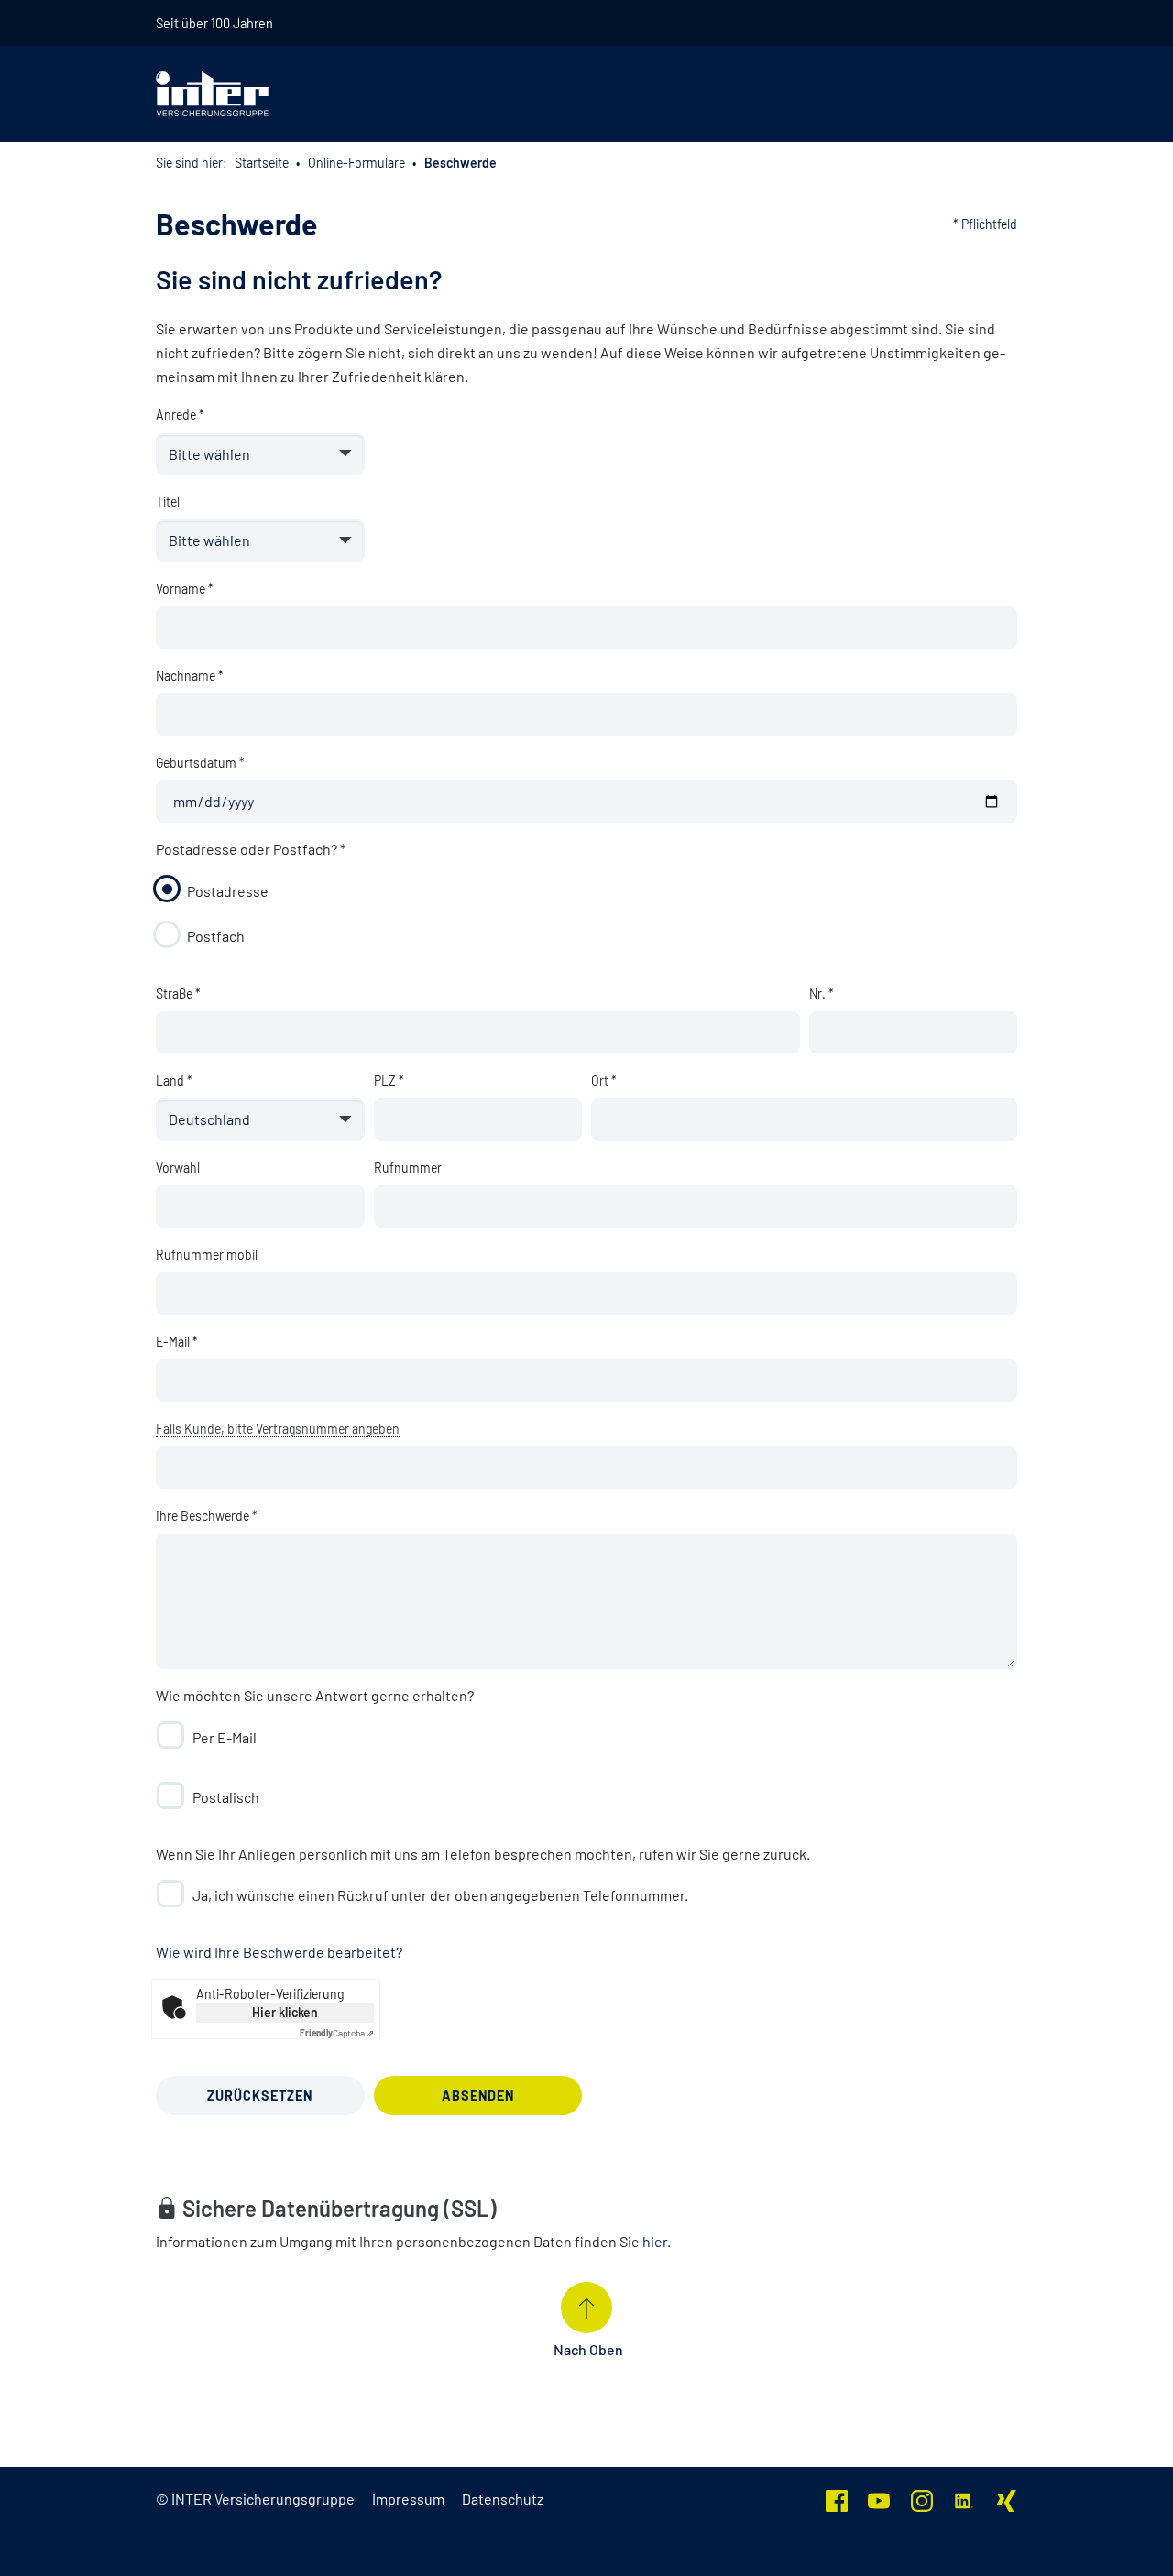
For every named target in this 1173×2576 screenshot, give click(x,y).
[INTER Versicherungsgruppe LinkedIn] (964, 2499)
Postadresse (228, 891)
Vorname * (185, 589)
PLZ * (389, 1081)
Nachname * (190, 676)
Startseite (262, 163)
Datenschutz (503, 2499)
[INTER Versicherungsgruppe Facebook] (837, 2499)
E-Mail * (177, 1342)
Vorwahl (178, 1168)
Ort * (604, 1081)
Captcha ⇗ (337, 2033)
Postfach (216, 936)
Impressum (408, 2499)
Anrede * (180, 415)
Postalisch (226, 1797)
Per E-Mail (225, 1737)
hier (655, 2241)
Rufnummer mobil (207, 1255)
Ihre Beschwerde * (207, 1516)
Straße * (178, 993)
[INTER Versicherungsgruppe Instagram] (922, 2499)
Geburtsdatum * (200, 763)
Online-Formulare (356, 163)
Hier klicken (285, 2012)
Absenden (478, 2096)
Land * (174, 1081)
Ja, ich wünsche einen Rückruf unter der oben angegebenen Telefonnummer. (440, 1895)
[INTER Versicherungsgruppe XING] (1006, 2499)
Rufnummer (408, 1168)
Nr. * (822, 993)
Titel (168, 502)
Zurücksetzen (260, 2096)
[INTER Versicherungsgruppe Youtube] (879, 2499)
